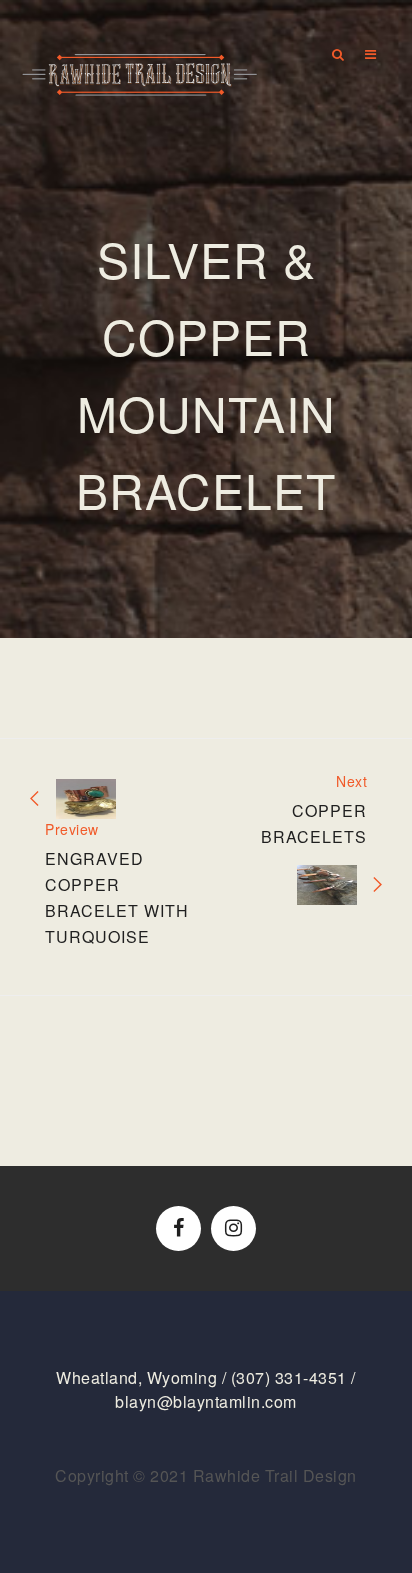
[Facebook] (178, 1228)
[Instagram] (233, 1228)
